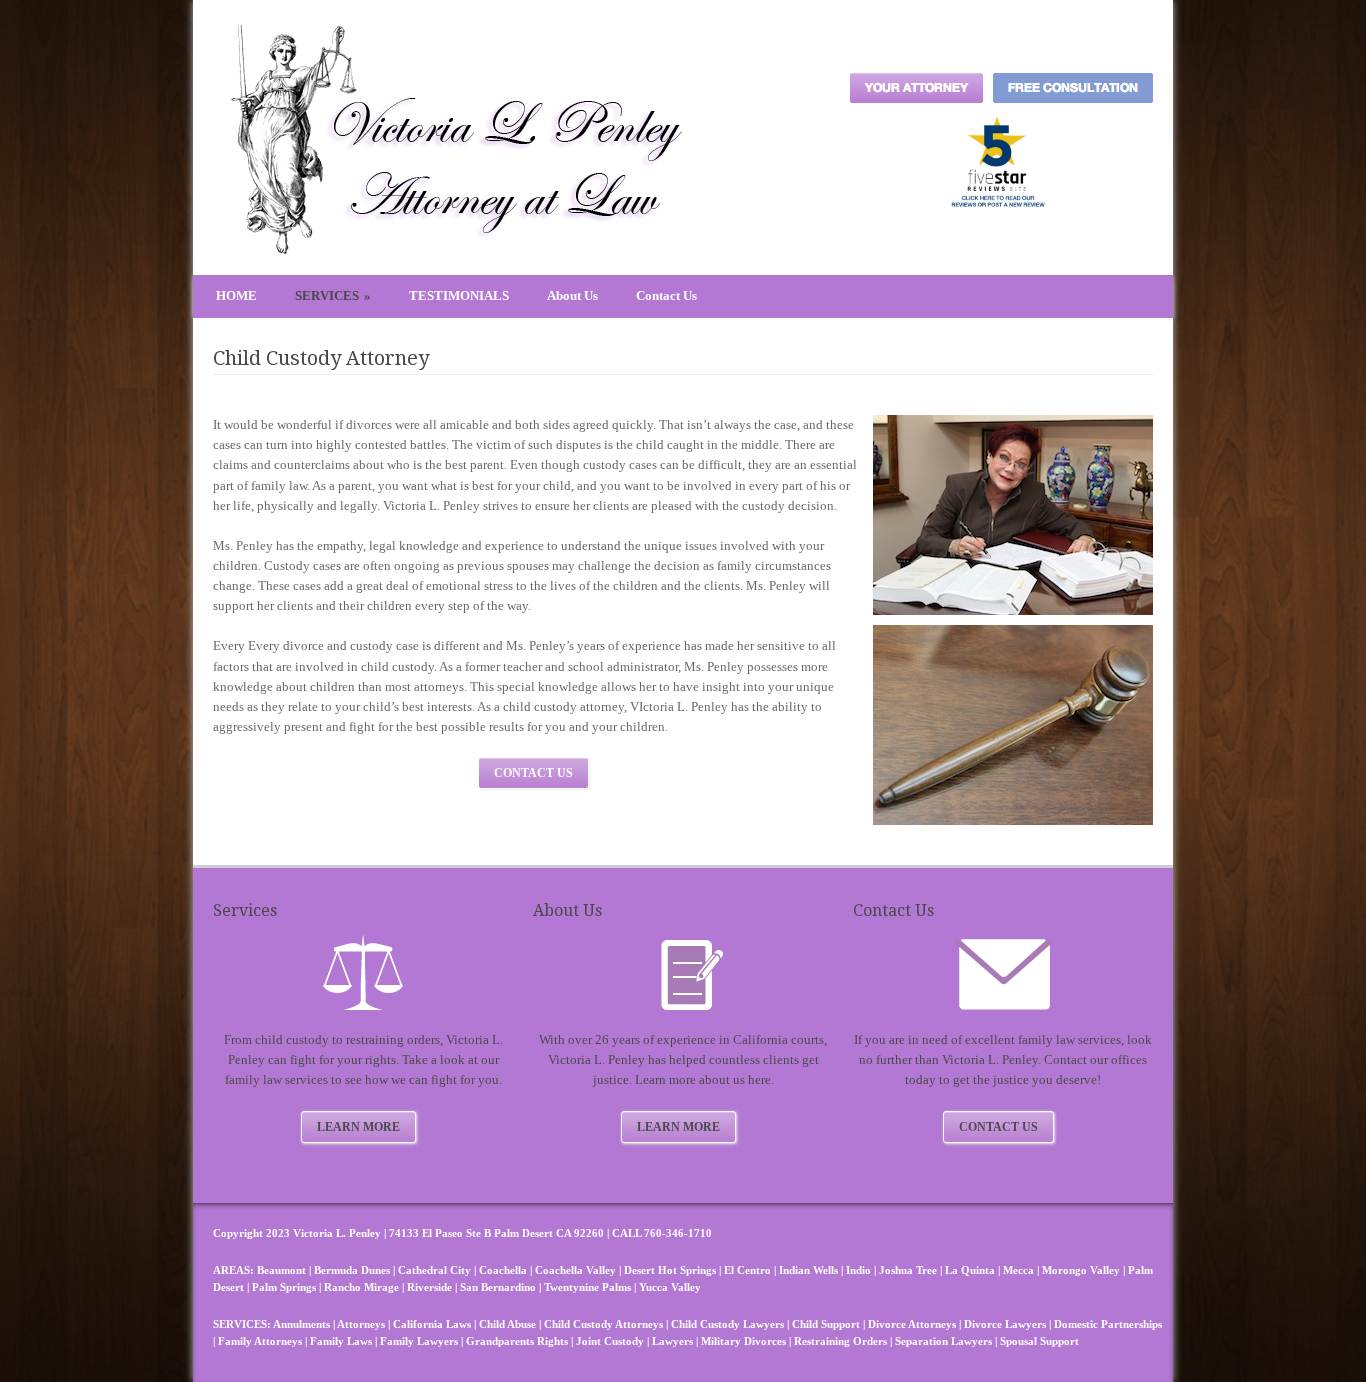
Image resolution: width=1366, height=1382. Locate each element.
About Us (572, 295)
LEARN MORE (358, 1127)
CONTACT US (533, 773)
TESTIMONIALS (459, 295)
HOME (236, 295)
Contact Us (666, 295)
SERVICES (333, 295)
